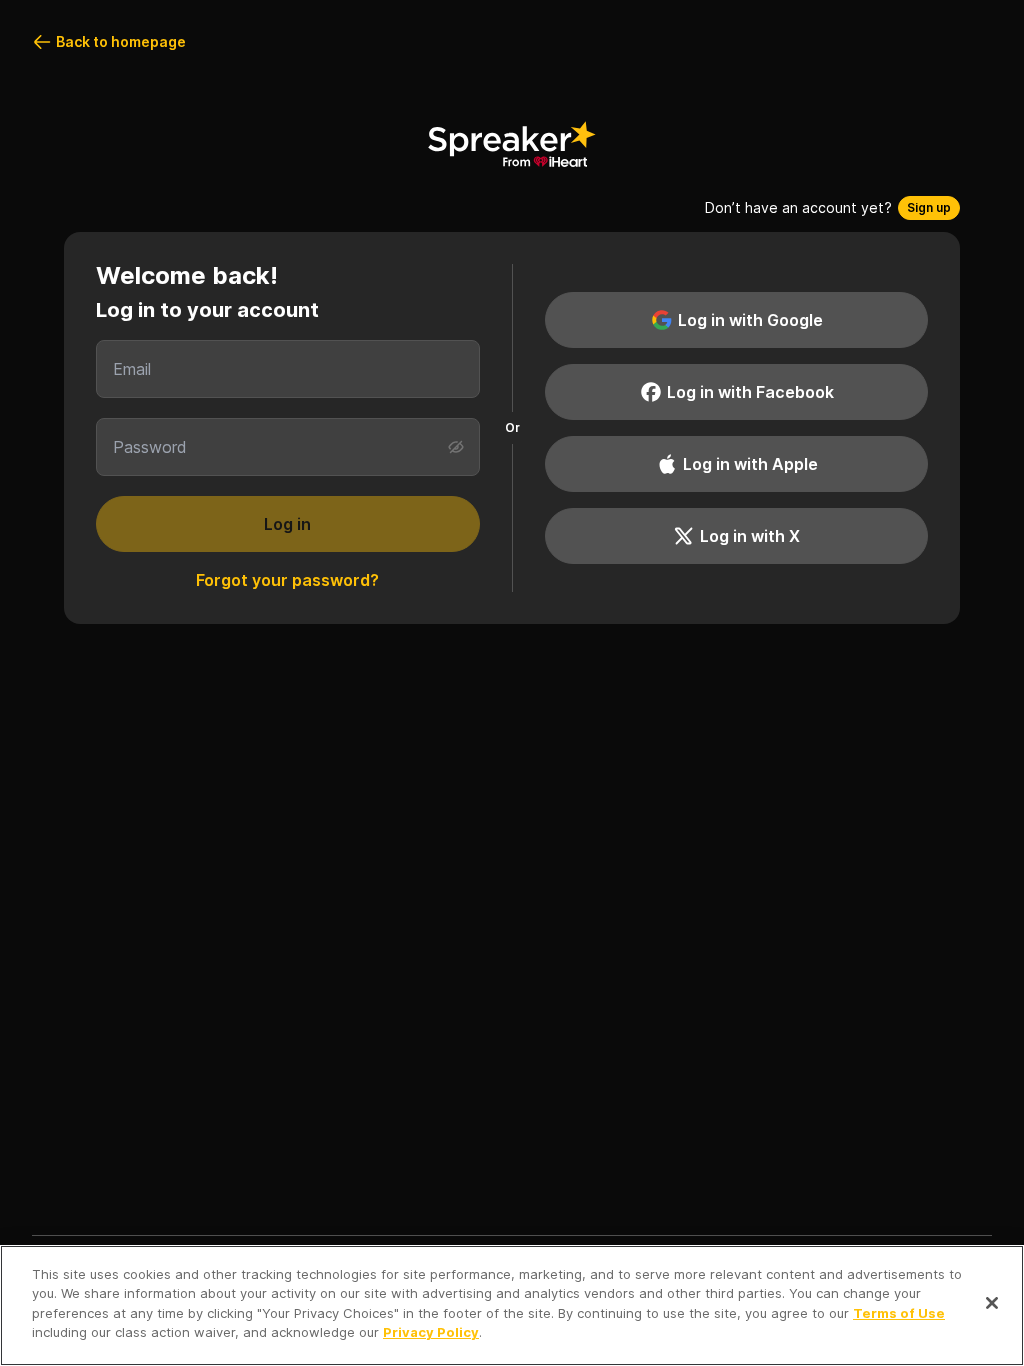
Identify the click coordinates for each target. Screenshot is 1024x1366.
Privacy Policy (431, 1332)
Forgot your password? (287, 580)
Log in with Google (750, 320)
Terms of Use (899, 1313)
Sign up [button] (929, 207)
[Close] (992, 1303)
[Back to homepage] (512, 144)
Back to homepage (121, 41)
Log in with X (750, 536)
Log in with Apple (750, 464)
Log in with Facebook (750, 392)
